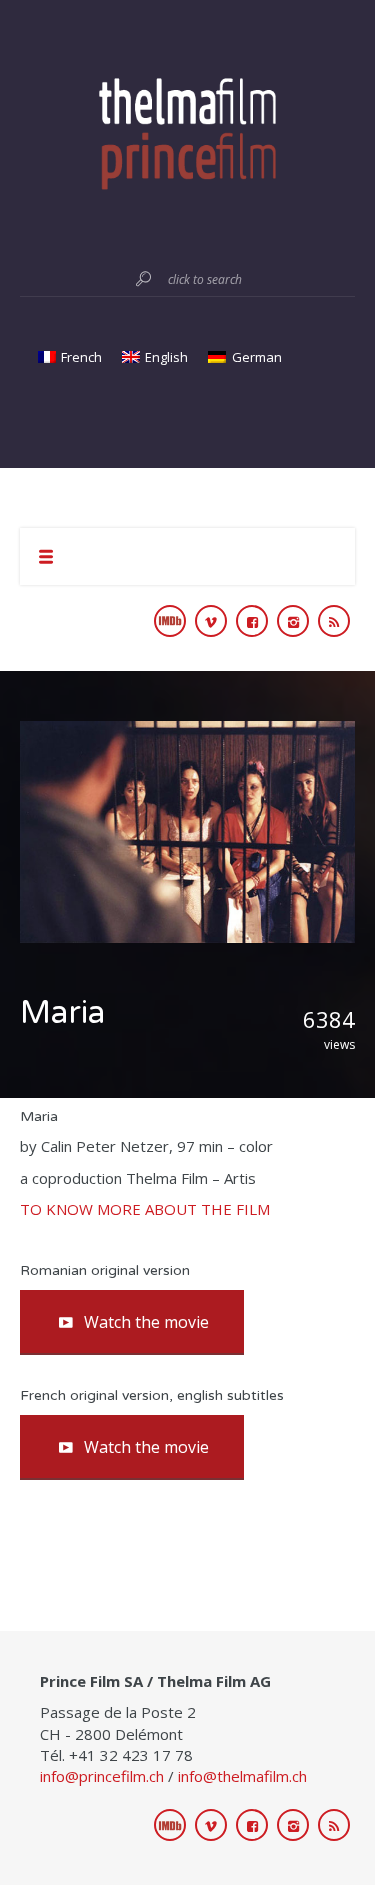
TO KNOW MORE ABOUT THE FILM (145, 1209)
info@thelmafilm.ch (242, 1776)
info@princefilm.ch (102, 1776)
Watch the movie (146, 1322)
